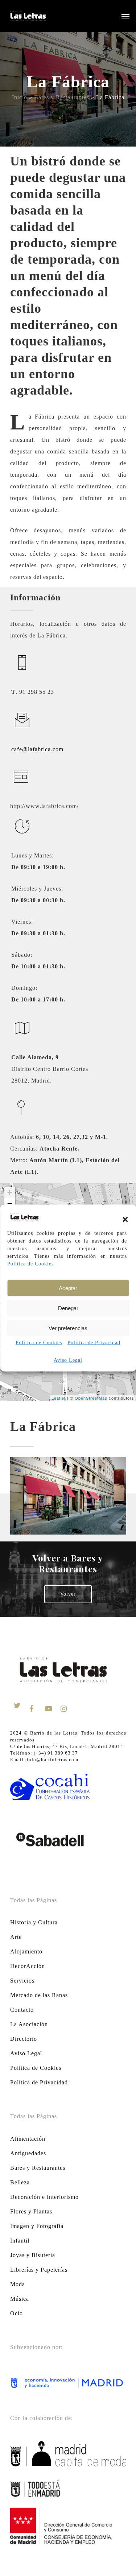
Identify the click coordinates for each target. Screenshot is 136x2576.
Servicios (22, 1981)
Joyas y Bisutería (33, 2255)
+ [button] (10, 1193)
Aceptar (68, 1288)
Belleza (20, 2182)
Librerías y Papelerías (39, 2270)
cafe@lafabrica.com (37, 749)
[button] (125, 1219)
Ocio (17, 2313)
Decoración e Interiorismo (44, 2197)
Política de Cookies (30, 1264)
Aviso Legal (68, 1360)
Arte (16, 1937)
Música (20, 2299)
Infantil (20, 2241)
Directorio (24, 2039)
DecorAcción (28, 1966)
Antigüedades (28, 2153)
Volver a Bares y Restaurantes (68, 1563)
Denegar (68, 1308)
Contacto (22, 2010)
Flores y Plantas (31, 2211)
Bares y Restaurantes (62, 97)
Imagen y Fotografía (37, 2226)
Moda (18, 2284)
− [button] (10, 1203)
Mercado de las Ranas (39, 1995)
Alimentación (28, 2139)
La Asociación (29, 2024)
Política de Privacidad (94, 1343)
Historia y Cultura (34, 1922)
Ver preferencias (68, 1328)
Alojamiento (26, 1951)
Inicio (20, 97)
